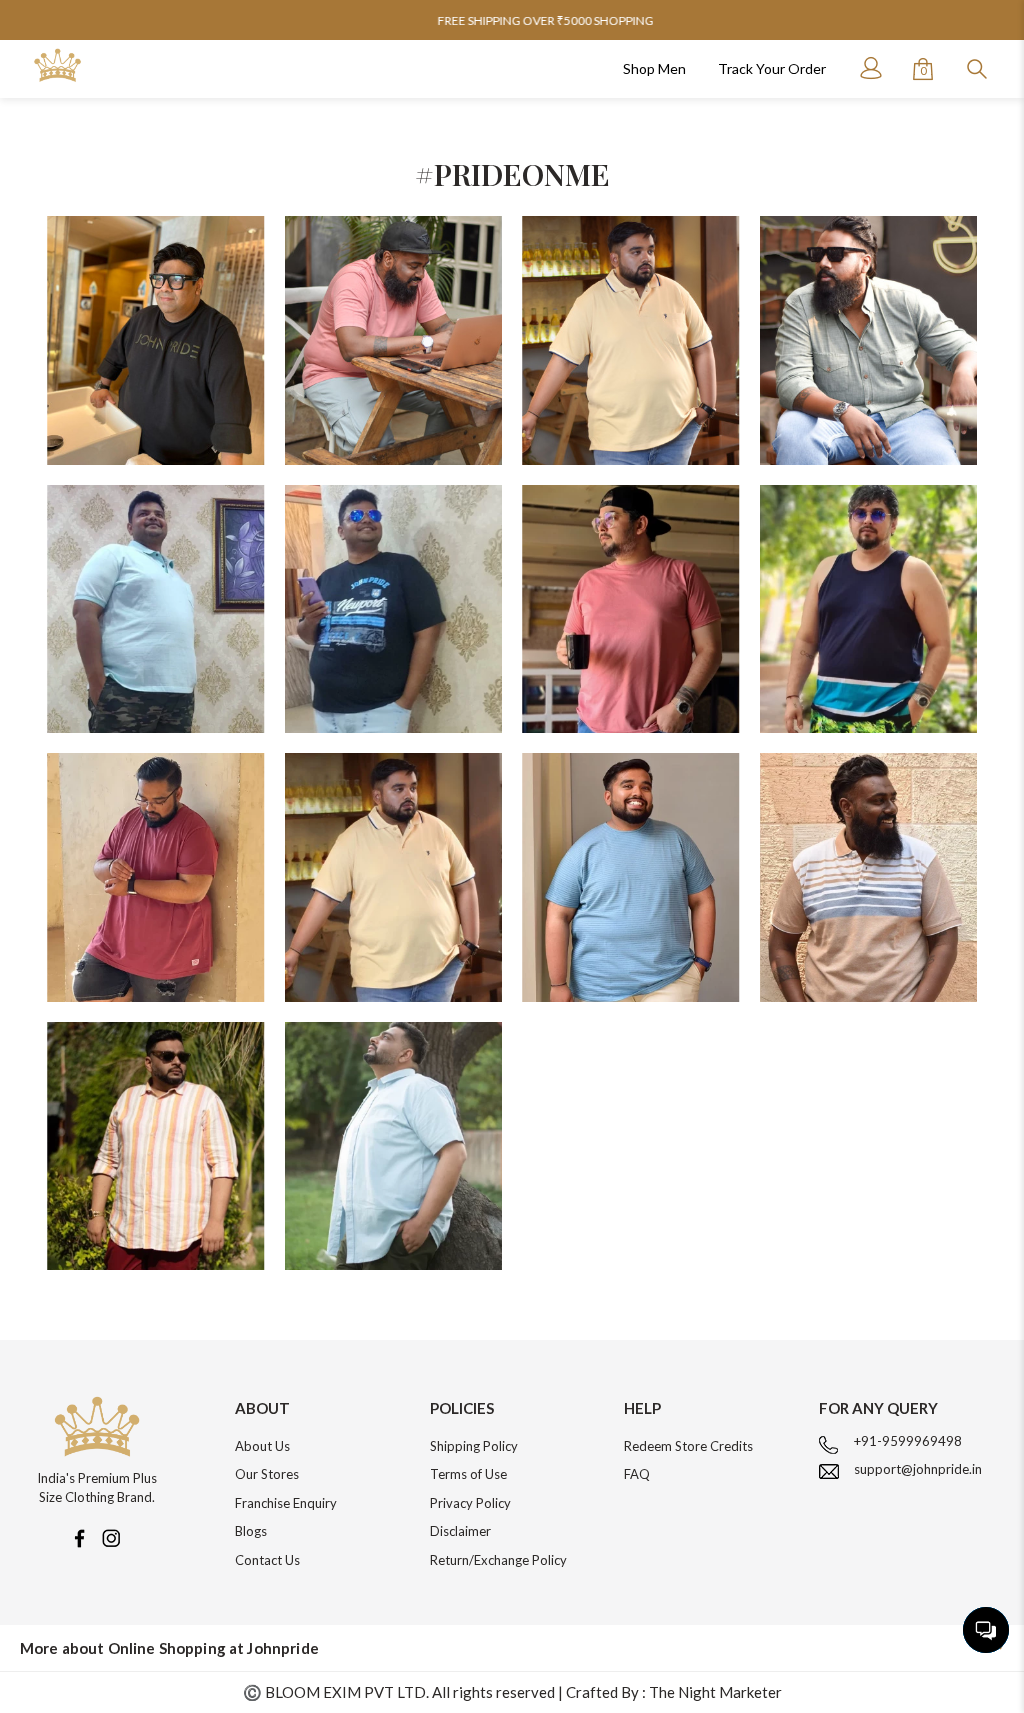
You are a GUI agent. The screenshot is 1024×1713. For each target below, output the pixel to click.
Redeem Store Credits (688, 1446)
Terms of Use (468, 1474)
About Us (262, 1446)
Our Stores (267, 1474)
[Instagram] (111, 1537)
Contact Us (267, 1560)
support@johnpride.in (918, 1469)
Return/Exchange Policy (498, 1560)
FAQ (637, 1474)
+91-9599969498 (908, 1441)
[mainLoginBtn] (869, 68)
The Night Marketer (715, 1692)
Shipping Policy (474, 1446)
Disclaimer (460, 1531)
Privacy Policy (470, 1503)
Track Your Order (772, 68)
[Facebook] (79, 1537)
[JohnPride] (57, 65)
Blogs (251, 1531)
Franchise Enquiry (286, 1503)
